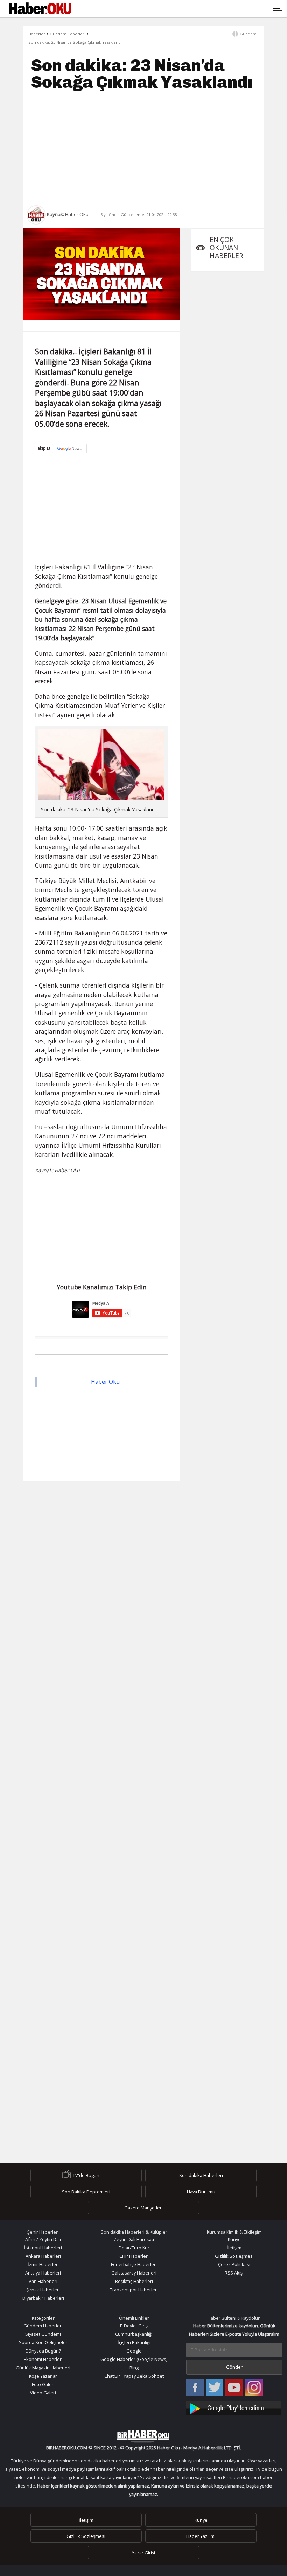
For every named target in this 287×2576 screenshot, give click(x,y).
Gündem (248, 34)
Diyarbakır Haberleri (43, 2298)
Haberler (37, 34)
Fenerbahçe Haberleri (134, 2264)
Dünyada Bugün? (43, 2351)
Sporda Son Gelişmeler (43, 2342)
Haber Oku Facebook (195, 2388)
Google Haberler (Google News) (134, 2359)
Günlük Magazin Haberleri (43, 2368)
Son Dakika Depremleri (86, 2192)
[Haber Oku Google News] (234, 2407)
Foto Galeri (43, 2384)
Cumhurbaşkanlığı (134, 2334)
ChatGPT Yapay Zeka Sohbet (134, 2376)
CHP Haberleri (134, 2256)
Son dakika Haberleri (201, 2175)
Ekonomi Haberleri (43, 2359)
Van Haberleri (43, 2281)
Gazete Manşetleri (143, 2208)
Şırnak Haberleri (43, 2290)
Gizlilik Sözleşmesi (234, 2256)
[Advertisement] (143, 148)
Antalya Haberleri (43, 2273)
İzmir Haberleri (43, 2264)
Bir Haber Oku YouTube (234, 2388)
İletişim (234, 2248)
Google (134, 2351)
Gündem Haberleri (68, 34)
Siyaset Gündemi (43, 2334)
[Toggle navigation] (176, 9)
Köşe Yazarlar (43, 2376)
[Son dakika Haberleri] (143, 2436)
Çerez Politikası (234, 2264)
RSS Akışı (234, 2273)
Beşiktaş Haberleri (134, 2281)
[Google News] (69, 449)
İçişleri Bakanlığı (134, 2342)
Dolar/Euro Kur (134, 2248)
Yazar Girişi (143, 2552)
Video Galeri (43, 2393)
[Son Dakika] (40, 9)
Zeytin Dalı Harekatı (134, 2239)
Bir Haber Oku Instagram (254, 2388)
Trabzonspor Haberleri (134, 2290)
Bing (134, 2368)
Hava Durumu (201, 2192)
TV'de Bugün (86, 2175)
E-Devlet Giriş (134, 2326)
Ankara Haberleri (43, 2256)
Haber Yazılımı (201, 2536)
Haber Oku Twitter (215, 2388)
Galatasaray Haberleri (134, 2273)
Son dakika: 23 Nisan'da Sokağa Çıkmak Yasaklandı (75, 42)
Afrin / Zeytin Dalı (43, 2239)
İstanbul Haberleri (43, 2248)
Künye (234, 2239)
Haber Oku (105, 1382)
